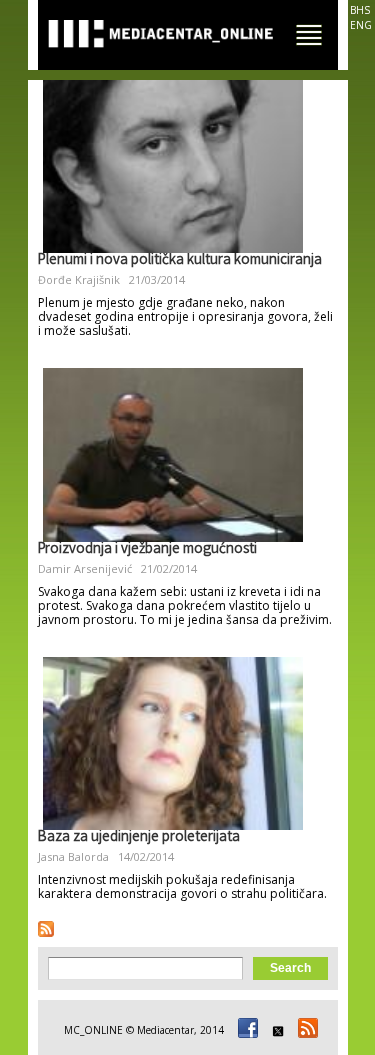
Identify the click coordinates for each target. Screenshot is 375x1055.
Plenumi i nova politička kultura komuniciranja (180, 261)
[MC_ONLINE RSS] (305, 1030)
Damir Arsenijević (85, 568)
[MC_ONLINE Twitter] (275, 1030)
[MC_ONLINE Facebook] (245, 1030)
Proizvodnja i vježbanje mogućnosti (147, 550)
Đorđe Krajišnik (79, 279)
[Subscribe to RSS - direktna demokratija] (46, 929)
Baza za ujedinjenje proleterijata (139, 838)
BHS (360, 10)
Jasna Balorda (73, 856)
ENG (361, 25)
